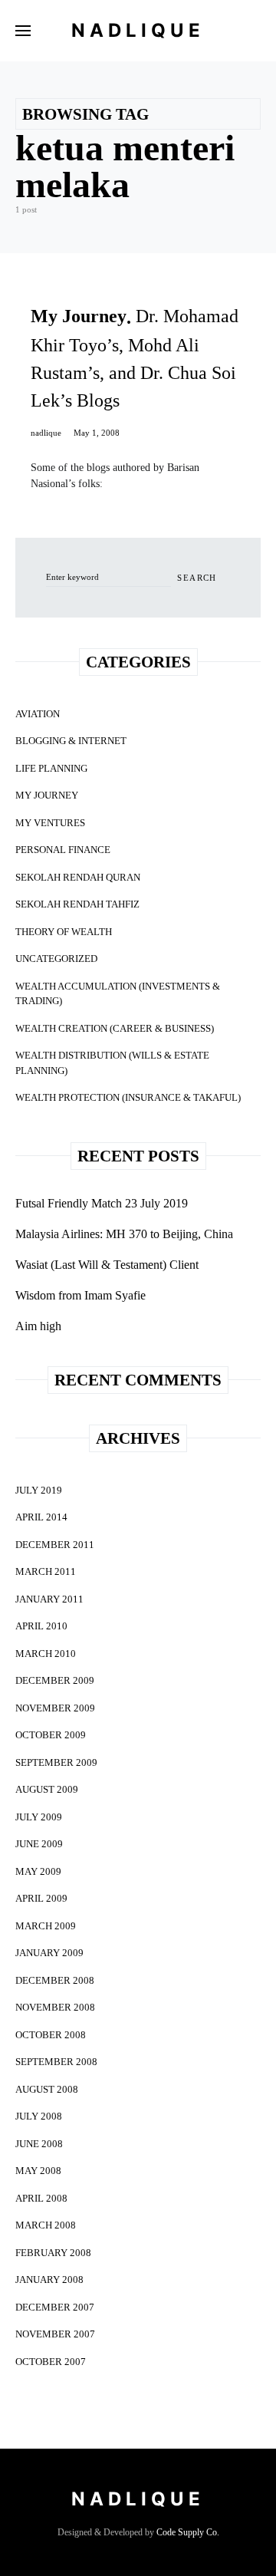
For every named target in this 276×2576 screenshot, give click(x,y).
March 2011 (46, 1571)
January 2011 (49, 1599)
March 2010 (46, 1654)
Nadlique (138, 30)
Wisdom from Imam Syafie (80, 1295)
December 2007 (55, 2307)
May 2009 (38, 1871)
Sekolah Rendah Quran (78, 877)
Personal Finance (63, 850)
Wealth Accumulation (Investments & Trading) (118, 994)
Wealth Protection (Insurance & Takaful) (128, 1097)
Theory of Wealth (64, 932)
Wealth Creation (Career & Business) (115, 1028)
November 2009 (55, 1708)
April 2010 (41, 1626)
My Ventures (50, 823)
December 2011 (55, 1545)
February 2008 (53, 2253)
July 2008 (39, 2116)
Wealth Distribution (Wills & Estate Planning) (112, 1063)
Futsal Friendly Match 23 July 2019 (102, 1203)
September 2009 (56, 1762)
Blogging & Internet (71, 741)
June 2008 (39, 2144)
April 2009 (41, 1898)
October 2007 (51, 2362)
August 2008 (47, 2089)
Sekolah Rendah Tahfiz (77, 904)
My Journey (47, 795)
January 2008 (49, 2280)
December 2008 (55, 1980)
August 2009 (47, 1789)
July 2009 (39, 1817)
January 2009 (49, 1953)
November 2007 (55, 2334)
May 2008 (38, 2171)
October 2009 (51, 1735)
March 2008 (46, 2225)
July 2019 (39, 1490)
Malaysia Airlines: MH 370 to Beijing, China (124, 1234)
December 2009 (55, 1680)
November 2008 (55, 2007)
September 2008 (56, 2062)
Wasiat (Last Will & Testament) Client (107, 1265)
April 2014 (41, 1517)
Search (197, 578)
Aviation (38, 714)
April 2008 (41, 2198)
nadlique (46, 433)
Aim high (38, 1326)
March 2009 (46, 1926)
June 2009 (39, 1844)
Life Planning (51, 768)
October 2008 (51, 2035)
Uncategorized (56, 959)
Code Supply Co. (188, 2532)
